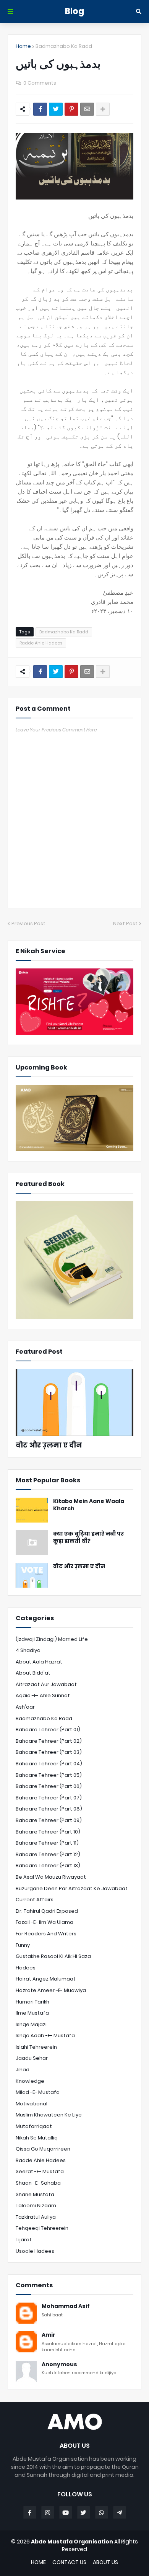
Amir (49, 2335)
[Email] (87, 109)
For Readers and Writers (46, 1934)
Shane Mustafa (35, 2194)
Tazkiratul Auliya (36, 2217)
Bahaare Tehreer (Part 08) (49, 1809)
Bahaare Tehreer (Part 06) (49, 1786)
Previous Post (28, 923)
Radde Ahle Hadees (41, 643)
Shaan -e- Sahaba (38, 2183)
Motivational (32, 2104)
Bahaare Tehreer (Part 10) (48, 1832)
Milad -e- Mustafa (38, 2092)
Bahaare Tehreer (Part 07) (49, 1798)
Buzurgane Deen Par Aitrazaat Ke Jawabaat (72, 1888)
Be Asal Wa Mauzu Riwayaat (51, 1877)
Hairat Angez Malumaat (46, 1979)
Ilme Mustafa (32, 2013)
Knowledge (30, 2081)
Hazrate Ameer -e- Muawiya (51, 1990)
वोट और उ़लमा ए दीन (49, 1445)
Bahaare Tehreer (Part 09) (49, 1820)
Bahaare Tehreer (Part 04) (49, 1764)
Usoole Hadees (35, 2251)
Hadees (26, 1968)
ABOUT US (105, 2562)
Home (23, 46)
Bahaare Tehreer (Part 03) (49, 1752)
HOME (38, 2562)
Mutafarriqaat (34, 2126)
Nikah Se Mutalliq (37, 2138)
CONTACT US (69, 2562)
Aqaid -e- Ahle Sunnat (43, 1695)
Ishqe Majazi (31, 2024)
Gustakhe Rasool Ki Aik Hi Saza (53, 1956)
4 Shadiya (28, 1650)
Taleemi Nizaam (36, 2206)
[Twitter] (56, 109)
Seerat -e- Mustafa (40, 2171)
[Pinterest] (71, 109)
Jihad (23, 2070)
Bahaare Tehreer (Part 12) (48, 1854)
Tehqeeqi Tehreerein (42, 2228)
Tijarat (24, 2240)
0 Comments (40, 83)
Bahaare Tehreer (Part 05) (49, 1775)
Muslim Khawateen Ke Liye (49, 2115)
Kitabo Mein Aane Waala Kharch (89, 1505)
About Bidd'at (33, 1673)
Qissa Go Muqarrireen (43, 2149)
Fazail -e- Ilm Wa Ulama (45, 1922)
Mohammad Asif (66, 2306)
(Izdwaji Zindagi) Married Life (52, 1639)
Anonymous (59, 2364)
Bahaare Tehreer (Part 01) (48, 1730)
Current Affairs (35, 1900)
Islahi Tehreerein (36, 2047)
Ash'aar (25, 1707)
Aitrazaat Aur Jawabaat (46, 1684)
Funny (23, 1945)
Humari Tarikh (32, 2002)
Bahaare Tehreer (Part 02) (49, 1741)
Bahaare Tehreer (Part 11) (47, 1843)
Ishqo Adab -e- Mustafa (45, 2035)
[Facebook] (40, 109)
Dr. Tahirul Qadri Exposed (47, 1911)
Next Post (125, 923)
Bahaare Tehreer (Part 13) (48, 1865)
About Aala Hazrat (39, 1662)
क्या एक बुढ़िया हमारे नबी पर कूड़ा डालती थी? (88, 1538)
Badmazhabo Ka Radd (64, 46)
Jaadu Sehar (32, 2058)
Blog (74, 11)
